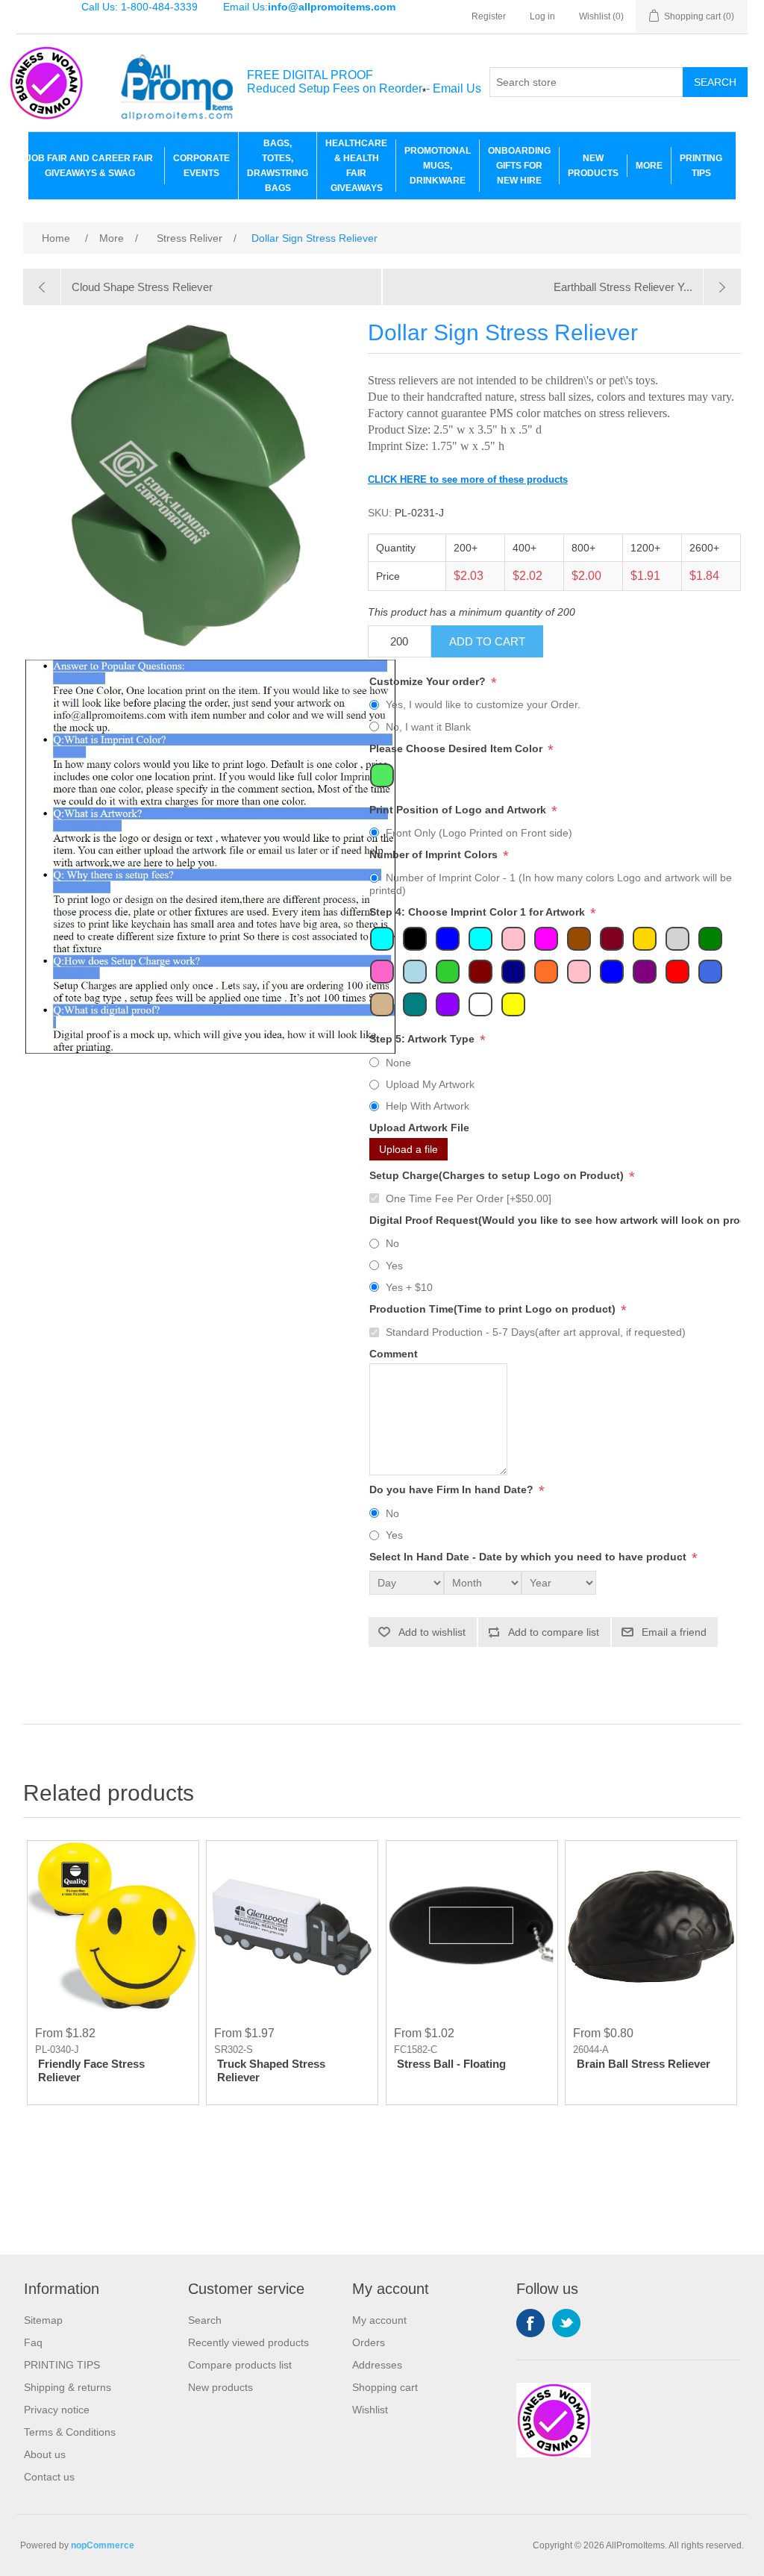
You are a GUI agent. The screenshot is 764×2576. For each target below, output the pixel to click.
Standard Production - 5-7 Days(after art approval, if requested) (536, 1332)
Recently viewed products (248, 2342)
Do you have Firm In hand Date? (453, 1490)
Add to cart (487, 641)
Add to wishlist (432, 1632)
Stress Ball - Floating (451, 2064)
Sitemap (43, 2320)
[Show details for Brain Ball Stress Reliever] (651, 1926)
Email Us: (309, 7)
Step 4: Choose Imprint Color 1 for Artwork (479, 913)
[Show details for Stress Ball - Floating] (472, 1926)
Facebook (530, 2323)
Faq (33, 2342)
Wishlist (370, 2410)
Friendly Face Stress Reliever (91, 2070)
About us (45, 2454)
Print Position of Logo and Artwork (459, 810)
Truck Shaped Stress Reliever (271, 2070)
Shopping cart (385, 2387)
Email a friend (674, 1632)
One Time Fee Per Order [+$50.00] (469, 1198)
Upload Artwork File (419, 1128)
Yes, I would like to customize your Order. (483, 704)
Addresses (377, 2365)
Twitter (566, 2323)
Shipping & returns (68, 2387)
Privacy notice (57, 2410)
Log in (542, 16)
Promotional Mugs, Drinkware (438, 166)
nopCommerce (103, 2545)
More (649, 166)
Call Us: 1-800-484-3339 (140, 7)
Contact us (49, 2477)
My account (379, 2320)
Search (715, 82)
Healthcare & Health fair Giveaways (356, 166)
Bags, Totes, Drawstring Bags (278, 166)
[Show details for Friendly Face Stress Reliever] (113, 1926)
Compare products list (240, 2365)
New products (220, 2387)
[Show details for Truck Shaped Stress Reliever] (292, 1926)
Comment (394, 1354)
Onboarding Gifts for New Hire (519, 166)
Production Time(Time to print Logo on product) (494, 1309)
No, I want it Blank (428, 727)
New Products (593, 166)
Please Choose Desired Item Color (457, 748)
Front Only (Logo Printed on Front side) (479, 833)
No (392, 1243)
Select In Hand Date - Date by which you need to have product (529, 1557)
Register (489, 16)
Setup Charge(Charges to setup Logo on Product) (498, 1175)
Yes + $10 (409, 1287)
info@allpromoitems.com (332, 7)
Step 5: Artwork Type (423, 1040)
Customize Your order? (429, 681)
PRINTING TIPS (701, 166)
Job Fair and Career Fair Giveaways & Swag (90, 166)
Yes (394, 1266)
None (398, 1063)
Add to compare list (554, 1632)
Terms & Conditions (70, 2432)
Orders (369, 2342)
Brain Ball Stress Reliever (644, 2064)
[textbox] (586, 82)
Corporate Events (201, 166)
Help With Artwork (428, 1106)
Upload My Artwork (430, 1084)
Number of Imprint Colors (435, 854)
